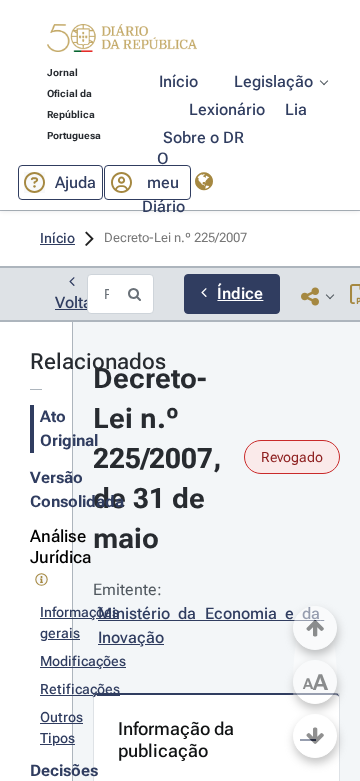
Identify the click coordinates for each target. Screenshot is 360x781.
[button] (122, 41)
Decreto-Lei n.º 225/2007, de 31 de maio (161, 458)
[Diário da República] (122, 42)
